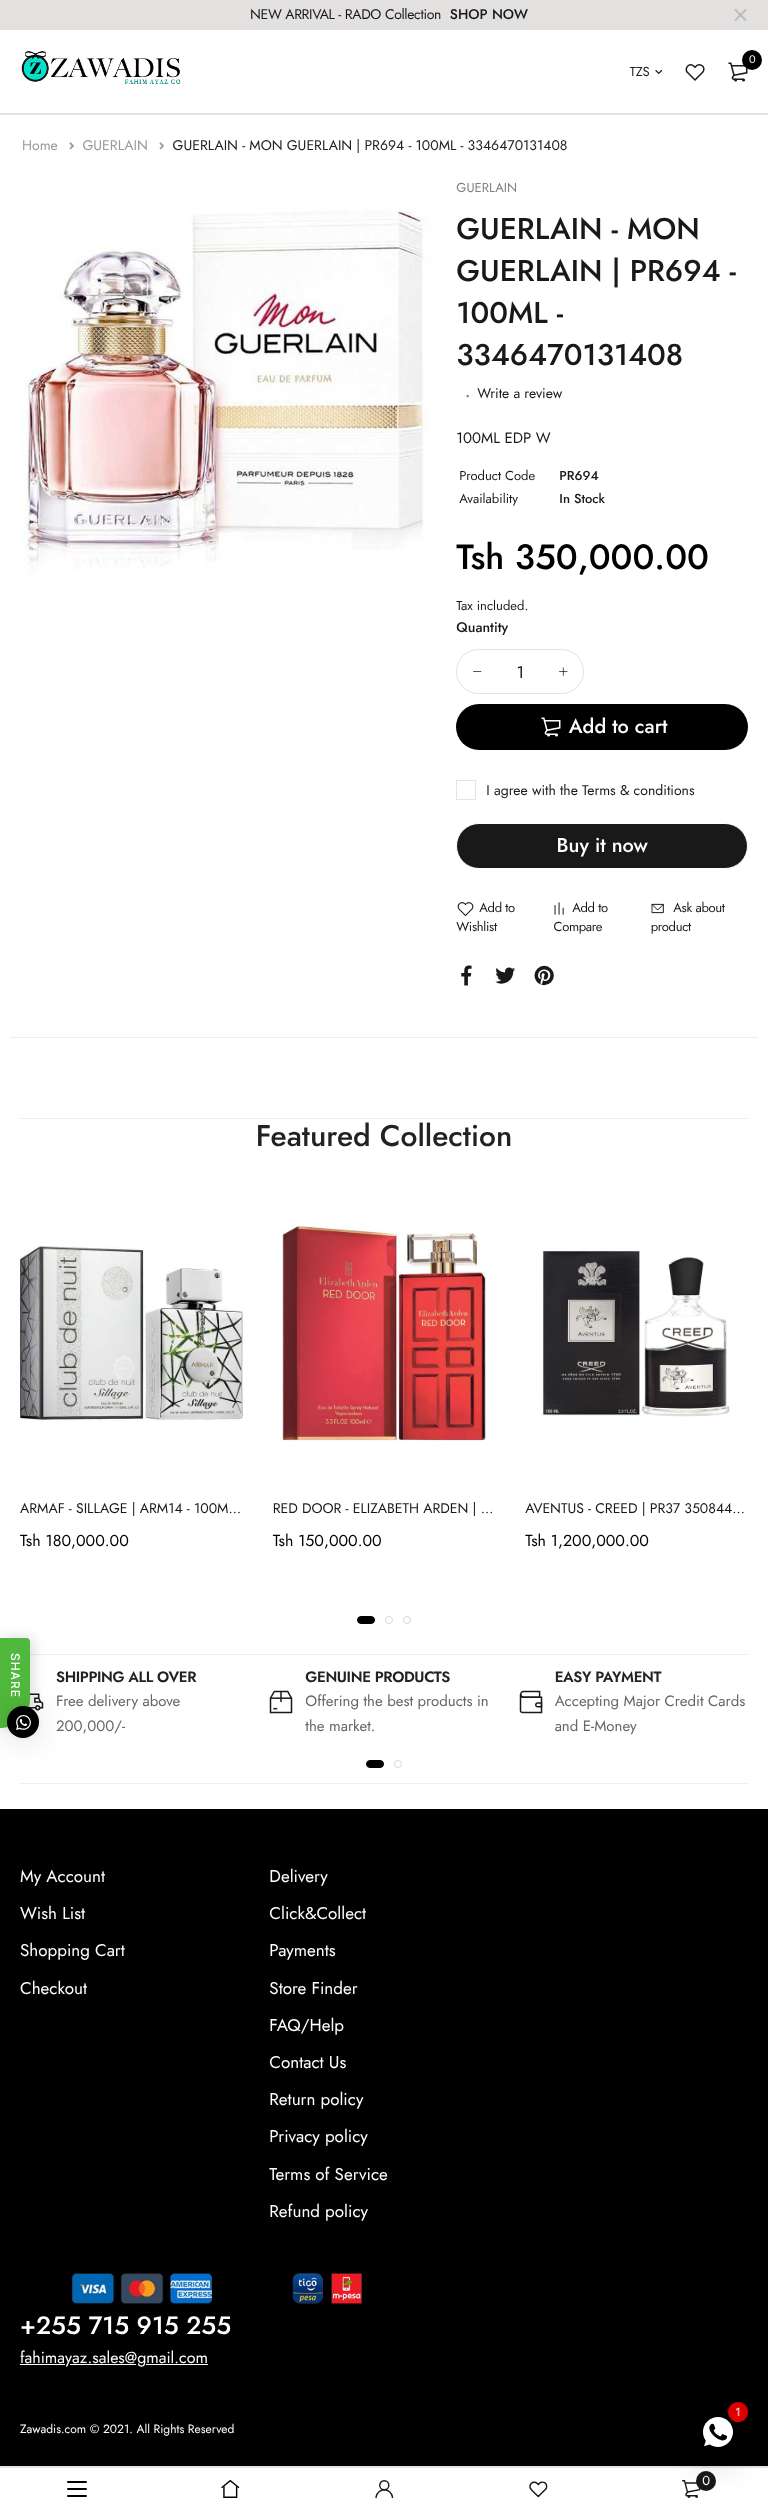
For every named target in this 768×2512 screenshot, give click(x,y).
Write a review (519, 394)
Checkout (53, 1989)
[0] (738, 72)
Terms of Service (328, 2175)
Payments (302, 1952)
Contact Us (307, 2063)
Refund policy (318, 2212)
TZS (640, 71)
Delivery (298, 1877)
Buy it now (602, 845)
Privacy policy (318, 2138)
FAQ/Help (306, 2026)
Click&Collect (317, 1914)
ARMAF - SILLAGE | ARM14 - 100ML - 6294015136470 (183, 1508)
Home (42, 146)
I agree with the (590, 791)
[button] (366, 1620)
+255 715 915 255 (125, 2326)
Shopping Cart (72, 1952)
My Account (62, 1877)
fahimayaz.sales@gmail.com (114, 2358)
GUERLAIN (117, 146)
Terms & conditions (638, 791)
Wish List (52, 1914)
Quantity (482, 628)
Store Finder (313, 1989)
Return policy (316, 2100)
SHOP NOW (489, 15)
